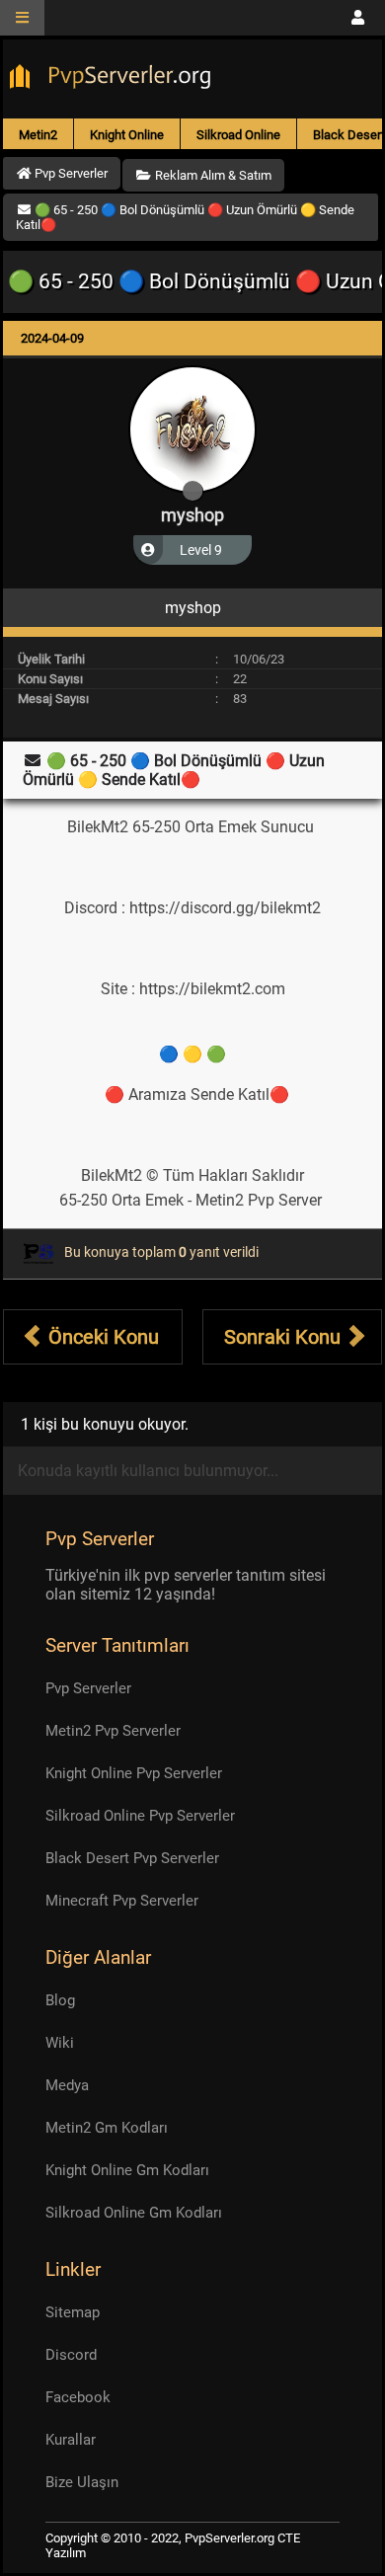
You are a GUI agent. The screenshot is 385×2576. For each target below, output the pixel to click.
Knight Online (127, 135)
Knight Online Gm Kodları (127, 2170)
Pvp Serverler (88, 1688)
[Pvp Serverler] (114, 79)
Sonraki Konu (285, 1337)
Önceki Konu (101, 1337)
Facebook (78, 2397)
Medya (67, 2085)
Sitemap (73, 2312)
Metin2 (38, 135)
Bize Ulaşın (82, 2482)
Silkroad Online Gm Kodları (134, 2213)
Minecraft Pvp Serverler (122, 1901)
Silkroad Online (238, 135)
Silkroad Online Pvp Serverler (140, 1816)
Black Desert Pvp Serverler (132, 1858)
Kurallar (71, 2440)
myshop (192, 515)
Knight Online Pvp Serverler (134, 1773)
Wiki (60, 2043)
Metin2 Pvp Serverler (113, 1731)
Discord (71, 2355)
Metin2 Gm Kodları (107, 2128)
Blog (60, 2000)
